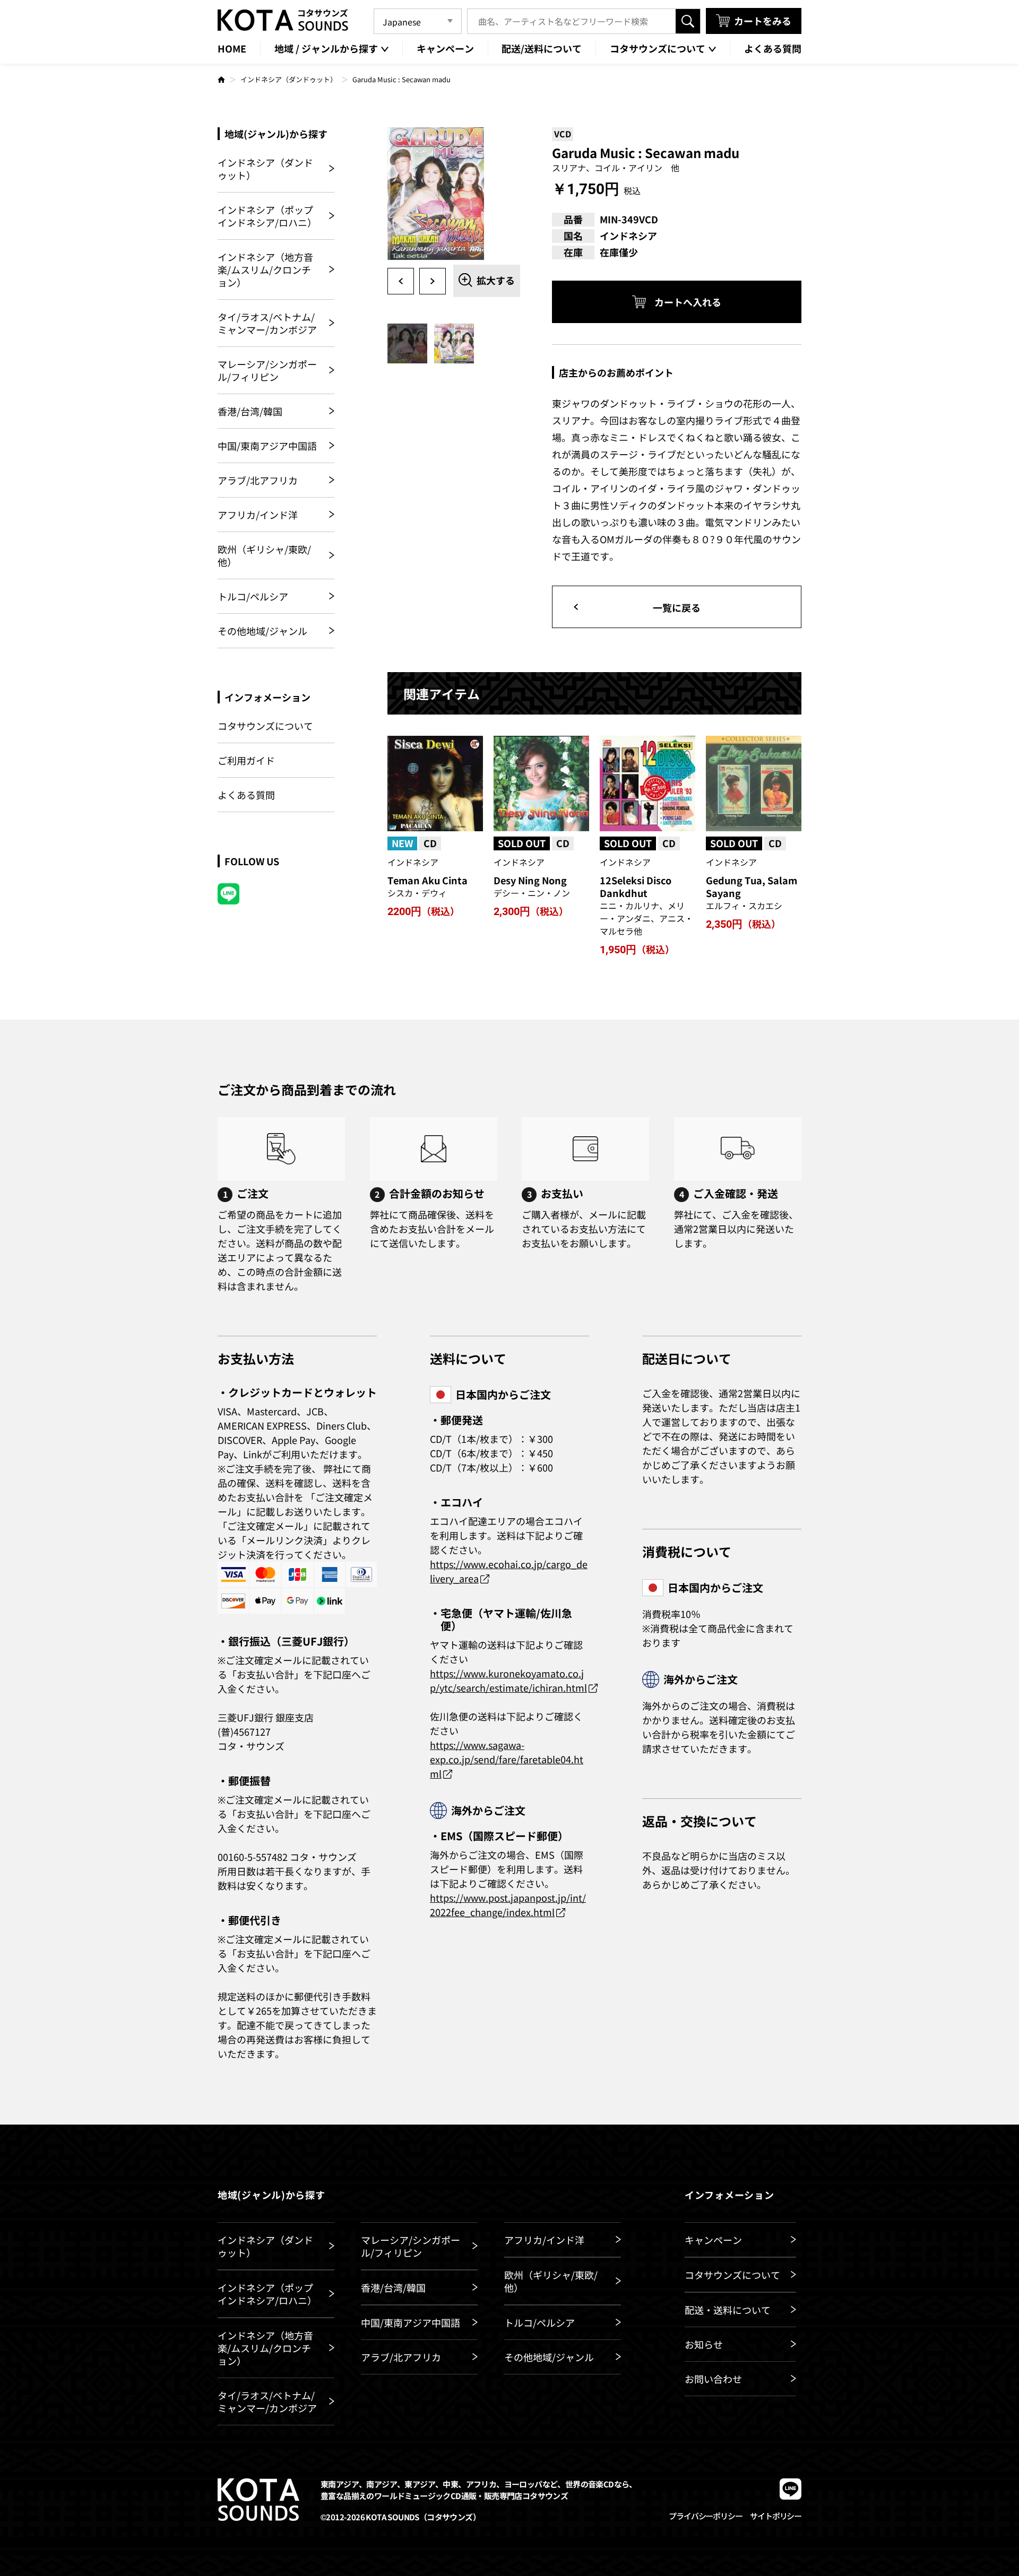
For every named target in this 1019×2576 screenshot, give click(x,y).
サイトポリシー (776, 2516)
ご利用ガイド (246, 760)
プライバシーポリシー (705, 2516)
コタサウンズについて (265, 726)
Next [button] (433, 281)
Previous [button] (401, 281)
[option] (454, 194)
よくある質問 (246, 795)
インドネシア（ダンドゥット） (289, 79)
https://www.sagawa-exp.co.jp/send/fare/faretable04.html (507, 1759)
